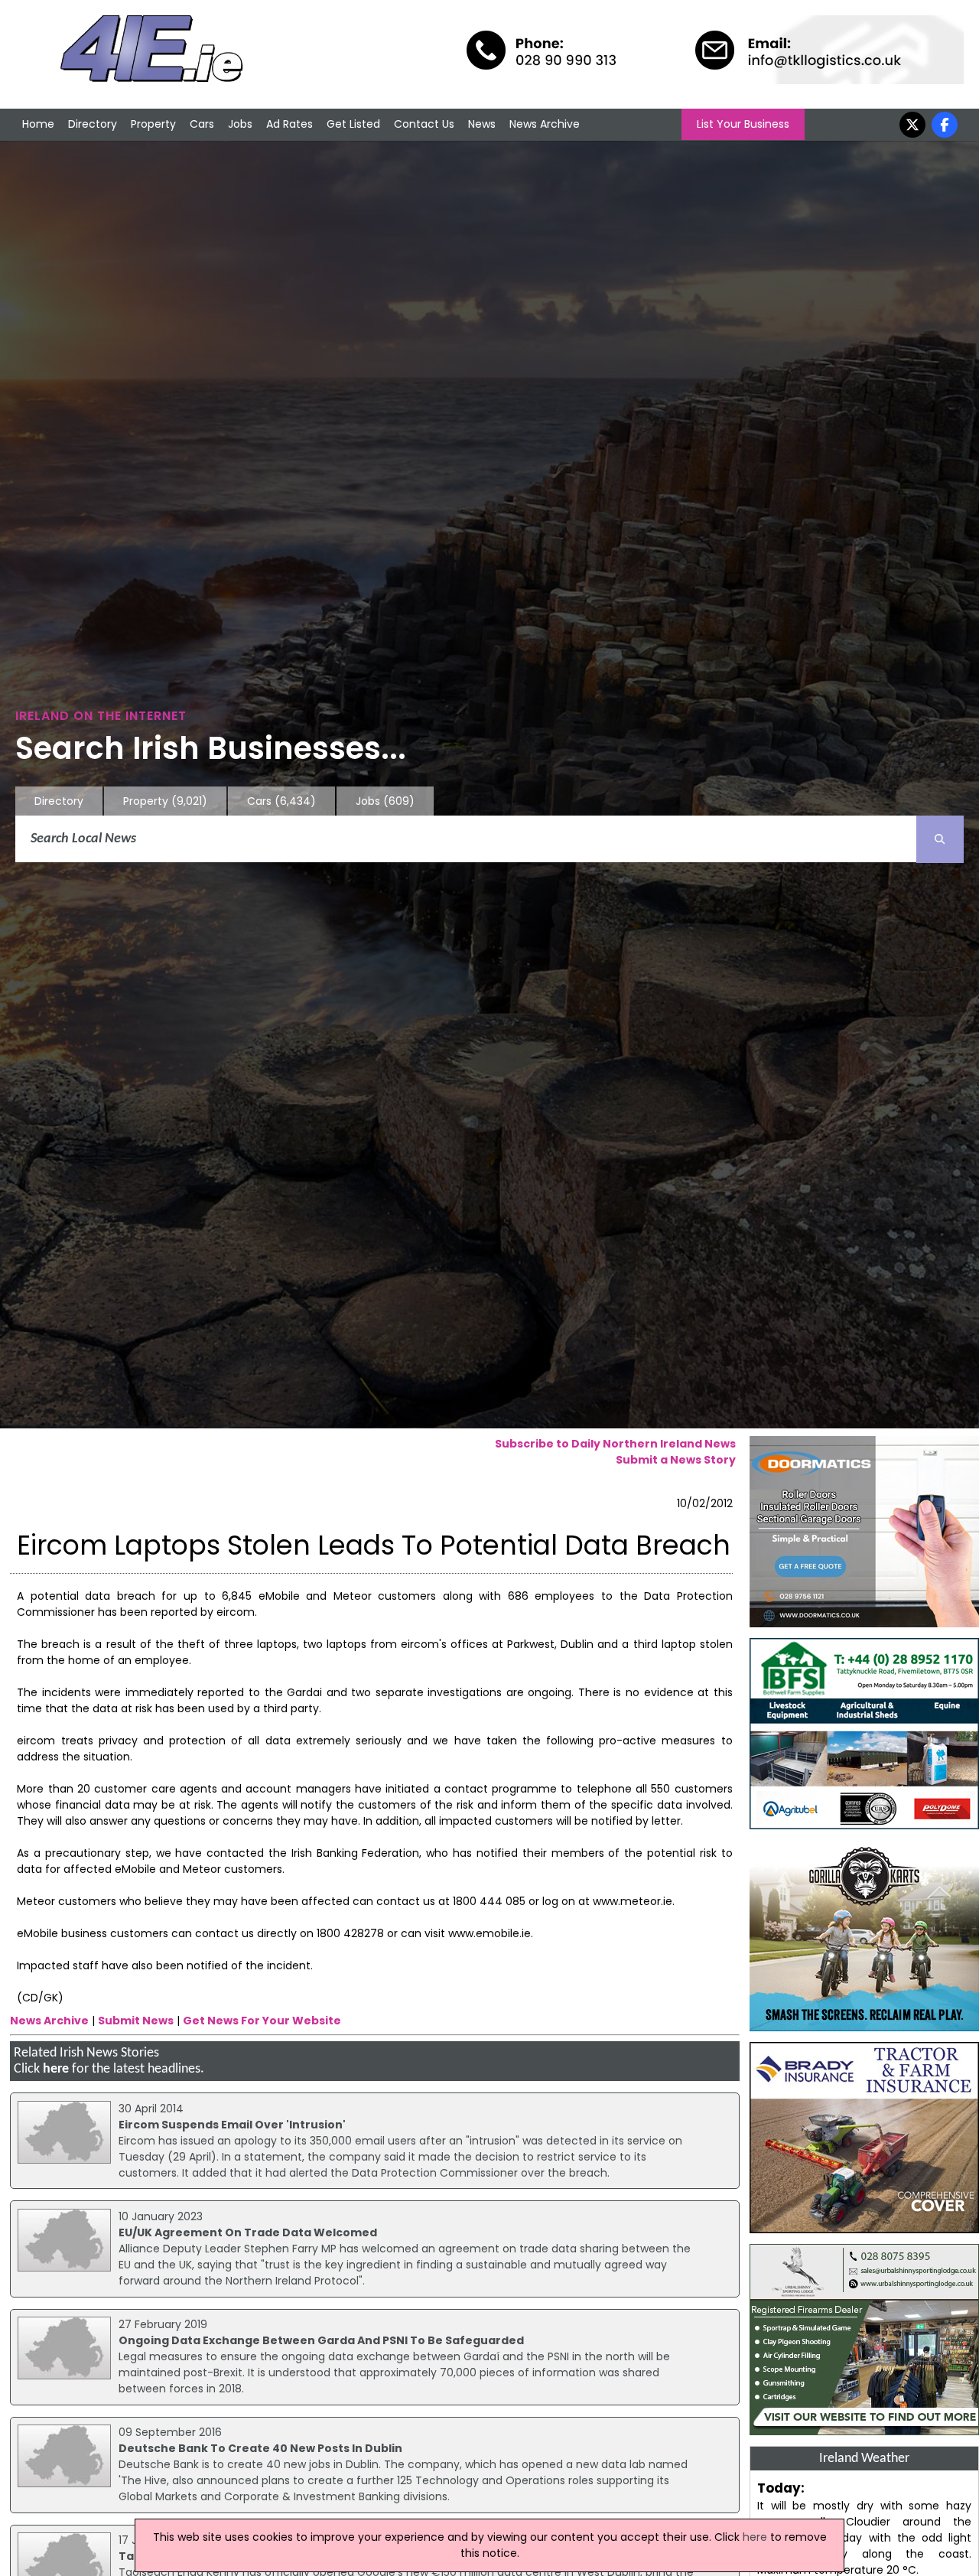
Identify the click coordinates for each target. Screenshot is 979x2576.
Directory (93, 124)
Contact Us (424, 124)
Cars (202, 124)
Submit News (136, 2021)
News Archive (545, 124)
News (482, 124)
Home (38, 124)
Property (153, 124)
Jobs (240, 124)
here (56, 2069)
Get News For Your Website (262, 2021)
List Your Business (743, 124)
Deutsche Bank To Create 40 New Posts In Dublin (260, 2448)
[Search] (940, 839)
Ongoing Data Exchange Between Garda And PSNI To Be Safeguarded (321, 2340)
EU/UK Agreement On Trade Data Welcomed (248, 2232)
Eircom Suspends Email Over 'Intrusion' (232, 2125)
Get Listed (353, 124)
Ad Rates (289, 124)
